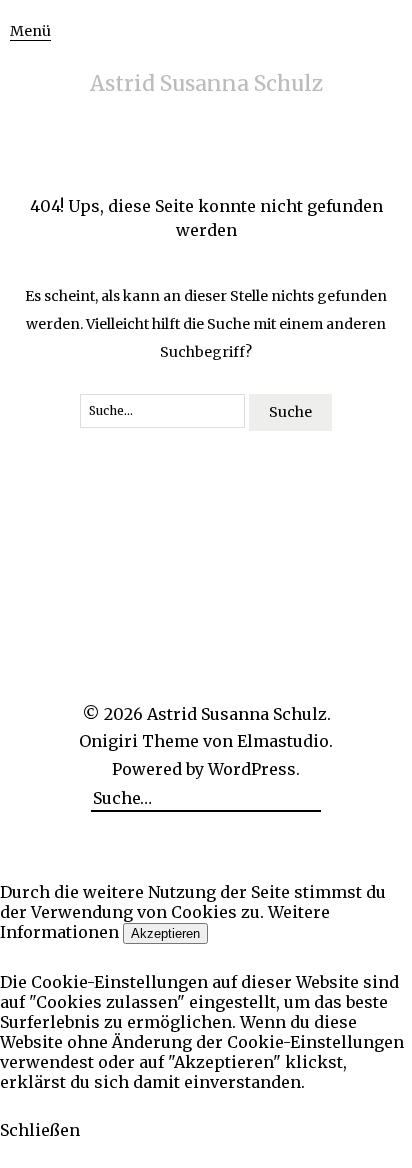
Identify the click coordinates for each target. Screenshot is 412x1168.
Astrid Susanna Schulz (206, 83)
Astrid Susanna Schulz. (239, 714)
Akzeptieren (165, 933)
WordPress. (254, 769)
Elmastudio (283, 741)
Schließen (40, 1130)
